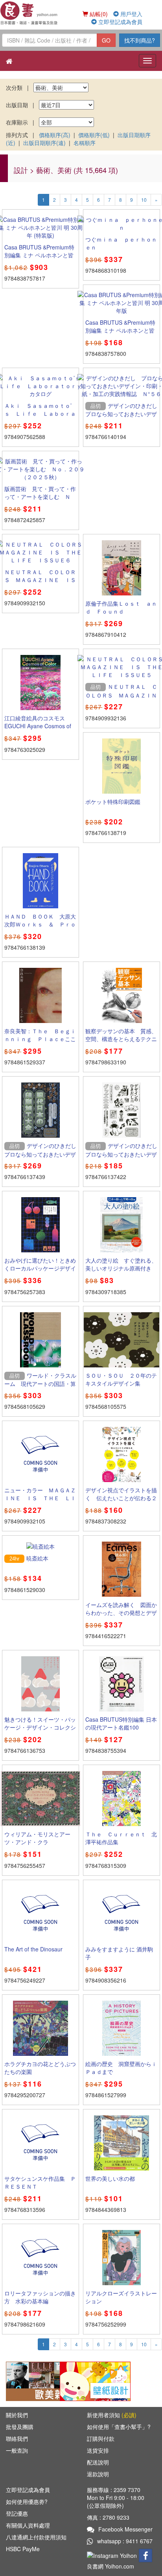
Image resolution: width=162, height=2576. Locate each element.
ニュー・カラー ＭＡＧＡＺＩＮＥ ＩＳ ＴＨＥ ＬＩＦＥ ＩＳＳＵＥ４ (40, 1498)
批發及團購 (20, 2427)
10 (144, 200)
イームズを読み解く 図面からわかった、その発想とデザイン (121, 1613)
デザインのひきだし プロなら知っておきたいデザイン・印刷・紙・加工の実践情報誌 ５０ (43, 1158)
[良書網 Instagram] (113, 2555)
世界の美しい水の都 (110, 2178)
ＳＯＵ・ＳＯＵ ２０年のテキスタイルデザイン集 (121, 1379)
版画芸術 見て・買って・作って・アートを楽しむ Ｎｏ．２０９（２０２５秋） (40, 497)
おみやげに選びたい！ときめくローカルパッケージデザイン (40, 1268)
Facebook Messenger (125, 2529)
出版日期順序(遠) (44, 143)
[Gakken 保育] (95, 2381)
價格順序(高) (55, 135)
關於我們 (17, 2415)
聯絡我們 (17, 2438)
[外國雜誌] (41, 2381)
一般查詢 (17, 2450)
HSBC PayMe (23, 2549)
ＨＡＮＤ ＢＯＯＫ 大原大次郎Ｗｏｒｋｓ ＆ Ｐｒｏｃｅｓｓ (40, 924)
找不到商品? (140, 40)
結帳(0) (98, 14)
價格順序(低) (94, 135)
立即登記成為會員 (120, 22)
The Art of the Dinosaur (33, 1949)
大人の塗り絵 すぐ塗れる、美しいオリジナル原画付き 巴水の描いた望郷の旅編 (121, 1268)
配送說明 (98, 2462)
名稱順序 (85, 143)
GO (106, 40)
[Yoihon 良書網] (29, 13)
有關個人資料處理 (28, 2525)
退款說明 (98, 2474)
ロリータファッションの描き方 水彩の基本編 (40, 2297)
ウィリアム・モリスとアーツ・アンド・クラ (37, 1838)
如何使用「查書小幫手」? (119, 2427)
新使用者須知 (112, 2415)
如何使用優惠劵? (27, 2502)
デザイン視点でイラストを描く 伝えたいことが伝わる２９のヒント (121, 1498)
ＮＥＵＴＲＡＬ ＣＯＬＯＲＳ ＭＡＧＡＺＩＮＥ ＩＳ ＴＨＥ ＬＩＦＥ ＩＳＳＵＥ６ (43, 584)
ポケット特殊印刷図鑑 (113, 802)
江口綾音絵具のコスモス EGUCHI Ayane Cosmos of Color (38, 726)
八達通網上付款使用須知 (36, 2537)
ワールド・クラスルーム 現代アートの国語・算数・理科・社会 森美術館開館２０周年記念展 (40, 1388)
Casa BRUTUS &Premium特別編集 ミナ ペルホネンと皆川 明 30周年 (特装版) (39, 255)
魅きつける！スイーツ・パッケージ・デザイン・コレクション (40, 1727)
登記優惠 (17, 2513)
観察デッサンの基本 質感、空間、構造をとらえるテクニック (121, 1039)
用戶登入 (131, 14)
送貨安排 (98, 2450)
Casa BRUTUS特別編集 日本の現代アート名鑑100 (121, 1723)
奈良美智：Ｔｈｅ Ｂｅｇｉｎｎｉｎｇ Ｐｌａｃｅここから (40, 1039)
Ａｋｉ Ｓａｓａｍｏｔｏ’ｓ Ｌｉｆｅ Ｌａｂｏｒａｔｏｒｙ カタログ (40, 413)
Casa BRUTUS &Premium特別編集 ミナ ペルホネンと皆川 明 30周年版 (120, 330)
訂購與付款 (101, 2438)
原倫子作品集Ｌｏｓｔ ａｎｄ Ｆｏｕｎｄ (121, 607)
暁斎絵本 (37, 1558)
